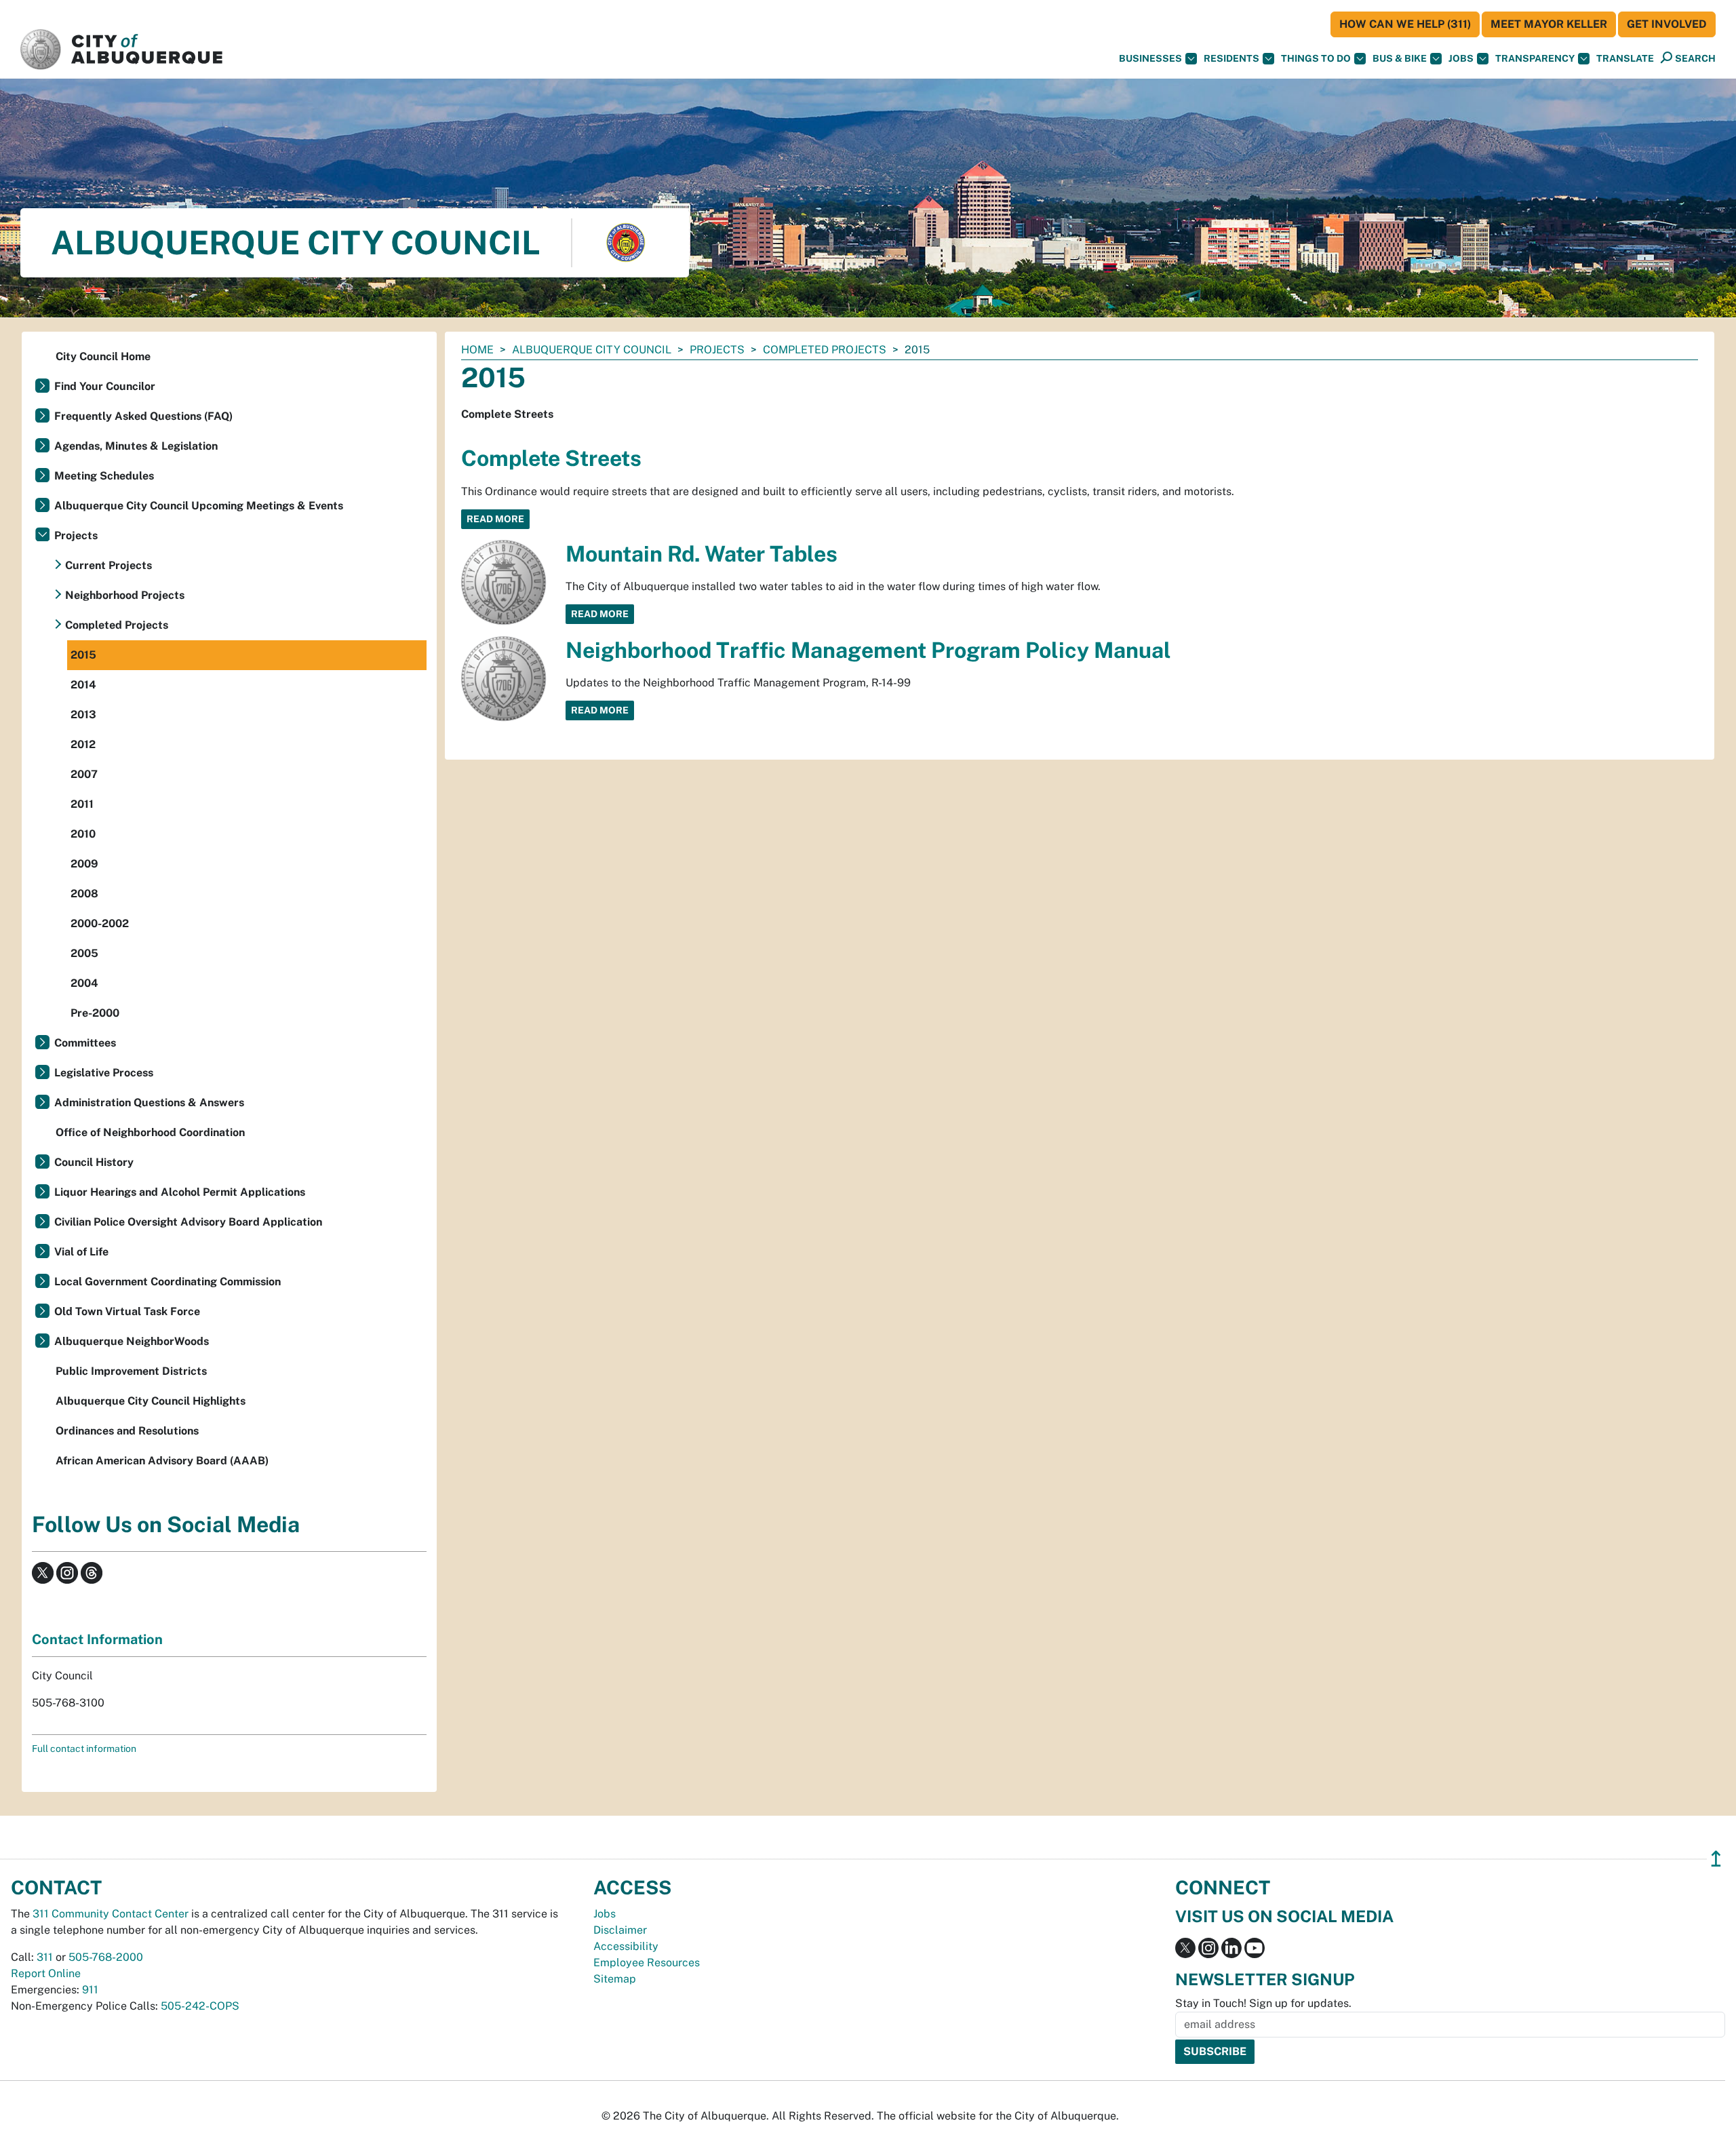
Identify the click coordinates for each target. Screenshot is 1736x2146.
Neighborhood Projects (125, 595)
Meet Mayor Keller (1549, 24)
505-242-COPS (200, 2006)
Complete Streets (551, 458)
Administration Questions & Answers (149, 1103)
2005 (84, 953)
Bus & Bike (1400, 58)
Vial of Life (81, 1252)
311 (45, 1957)
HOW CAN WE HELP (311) (1405, 24)
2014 (83, 685)
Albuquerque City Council (592, 350)
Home (477, 350)
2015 (83, 655)
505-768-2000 (106, 1957)
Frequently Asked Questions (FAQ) (143, 416)
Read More (495, 519)
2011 (82, 804)
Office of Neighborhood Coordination (150, 1132)
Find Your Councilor (105, 386)
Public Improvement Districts (131, 1371)
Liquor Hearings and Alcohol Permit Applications (180, 1192)
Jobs (1461, 58)
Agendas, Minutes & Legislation (136, 446)
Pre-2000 (95, 1013)
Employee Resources (647, 1963)
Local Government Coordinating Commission (167, 1282)
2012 (83, 744)
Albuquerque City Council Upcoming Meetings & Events (199, 506)
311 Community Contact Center (111, 1914)
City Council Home (103, 356)
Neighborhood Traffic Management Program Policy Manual (868, 650)
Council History (94, 1162)
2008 (84, 894)
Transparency (1535, 58)
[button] (1625, 59)
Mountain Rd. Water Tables (702, 554)
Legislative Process (104, 1073)
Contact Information (97, 1639)
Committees (85, 1043)
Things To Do (1316, 58)
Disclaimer (620, 1930)
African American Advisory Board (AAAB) (162, 1461)
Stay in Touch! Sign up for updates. (1263, 2003)
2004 (84, 983)
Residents (1231, 58)
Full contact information (84, 1749)
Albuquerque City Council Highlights (151, 1401)
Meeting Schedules (104, 476)
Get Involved (1667, 24)
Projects (717, 350)
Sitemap (615, 1979)
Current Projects (108, 565)
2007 (84, 774)
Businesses (1150, 58)
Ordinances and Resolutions (127, 1431)
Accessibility (626, 1946)
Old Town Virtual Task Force (127, 1311)
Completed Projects (825, 350)
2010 (83, 834)
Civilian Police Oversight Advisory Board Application (188, 1222)
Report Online (46, 1973)
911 (90, 1990)
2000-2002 (100, 923)
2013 (83, 715)
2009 (84, 864)
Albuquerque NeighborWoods (132, 1341)
